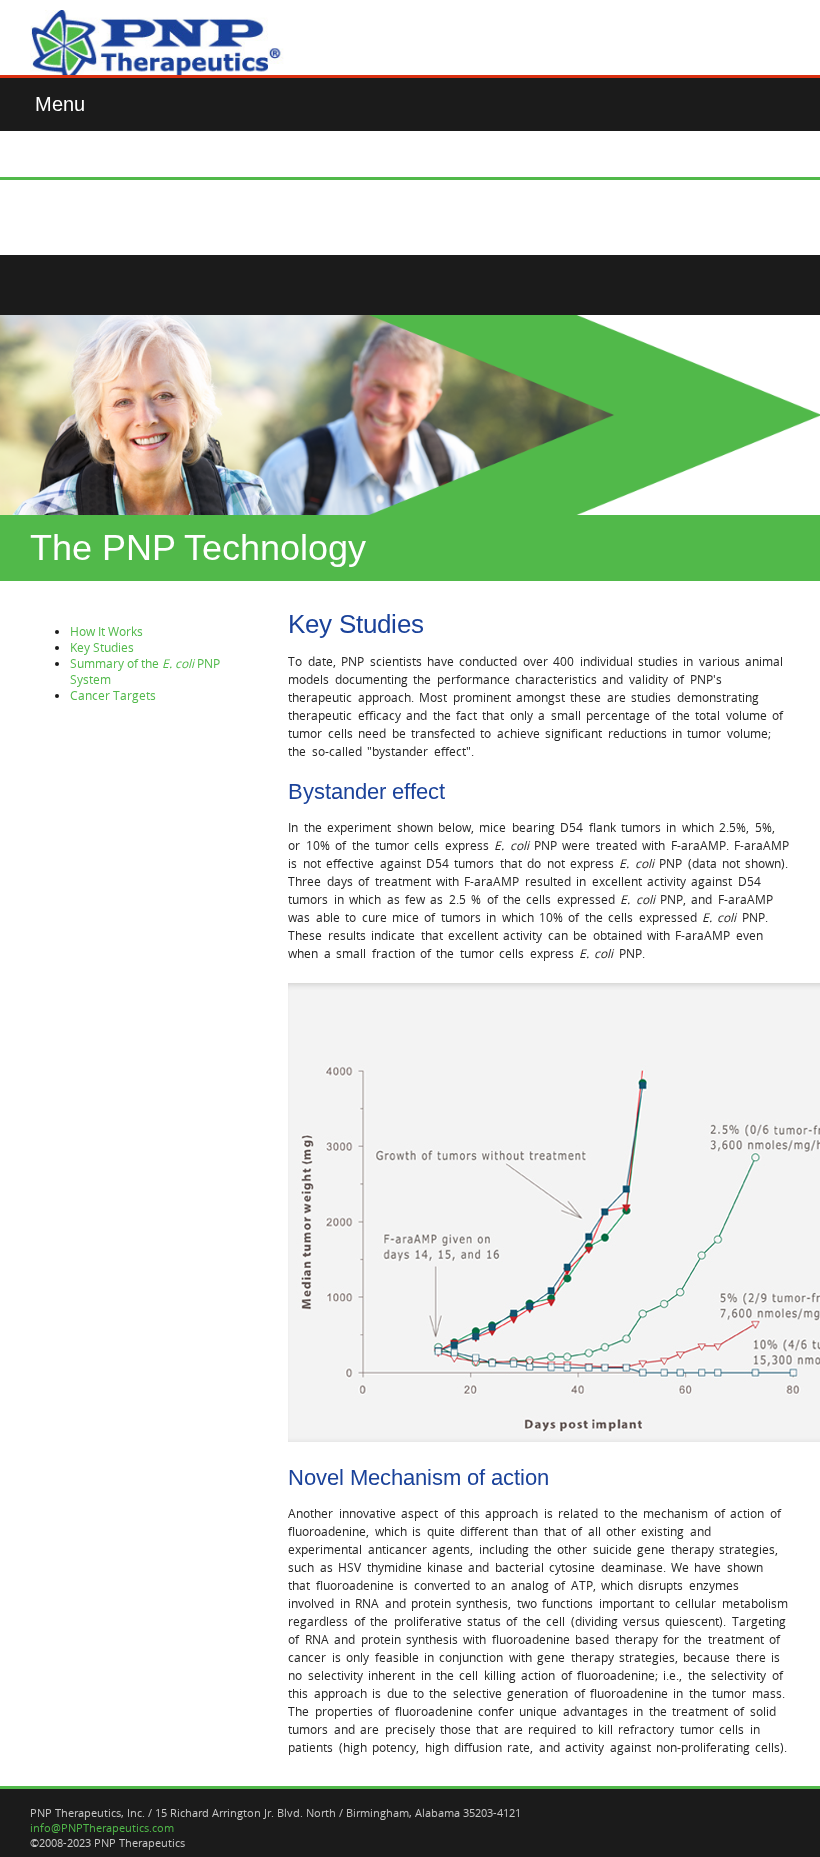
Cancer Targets (113, 695)
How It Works (106, 631)
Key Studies (102, 647)
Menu (60, 104)
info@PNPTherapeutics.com (102, 1827)
